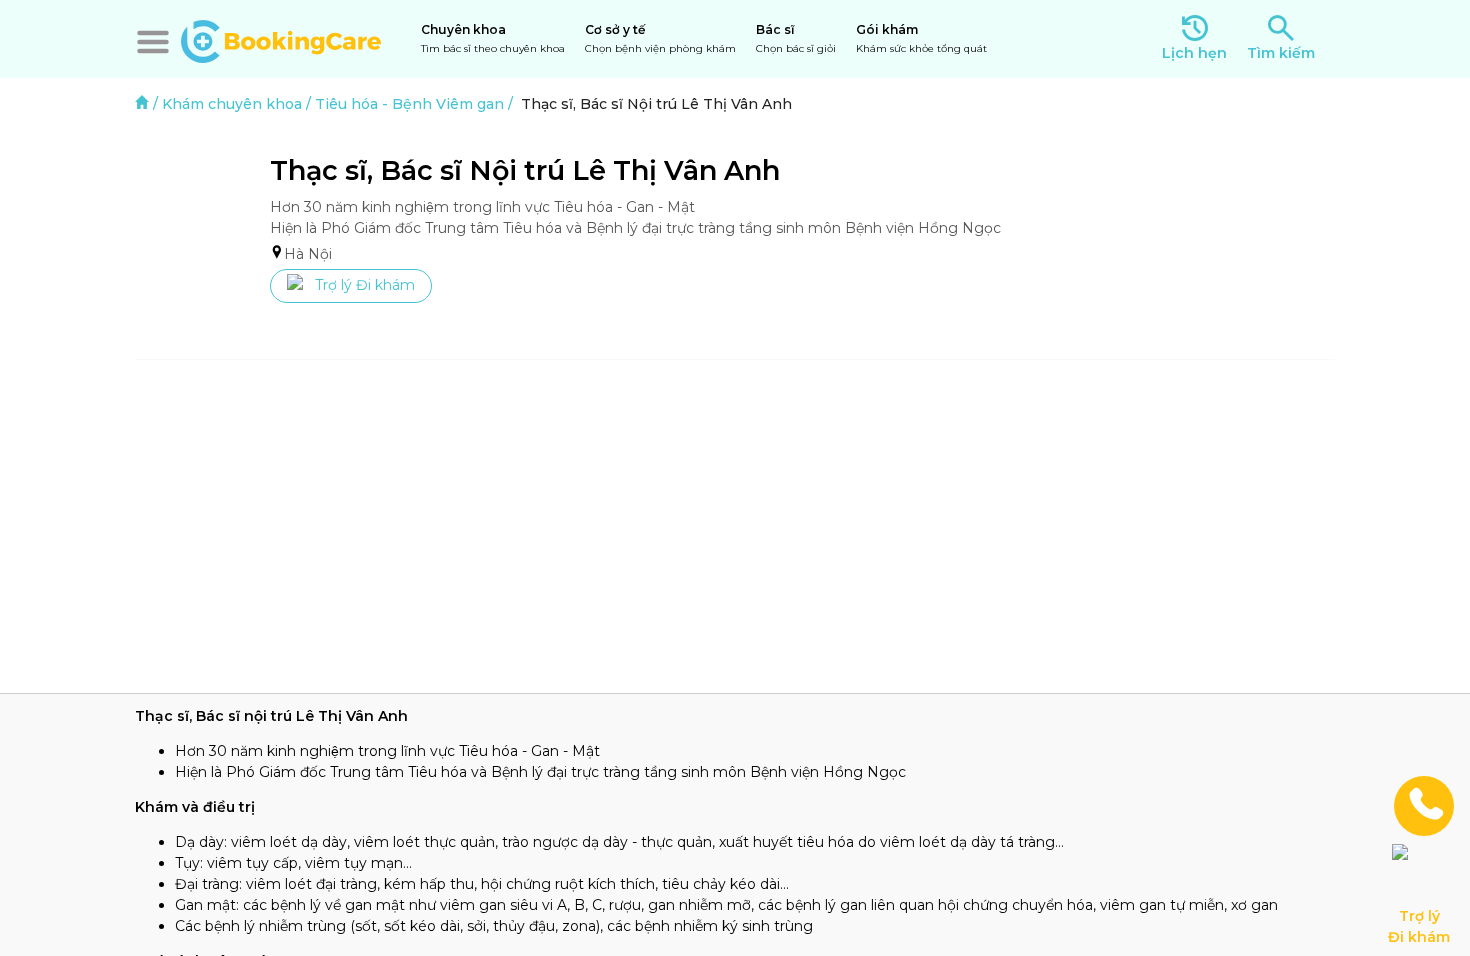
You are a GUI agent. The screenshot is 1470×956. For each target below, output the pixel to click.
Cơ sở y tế (660, 38)
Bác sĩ (796, 38)
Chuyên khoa (493, 38)
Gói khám (921, 38)
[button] (153, 42)
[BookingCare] (281, 39)
